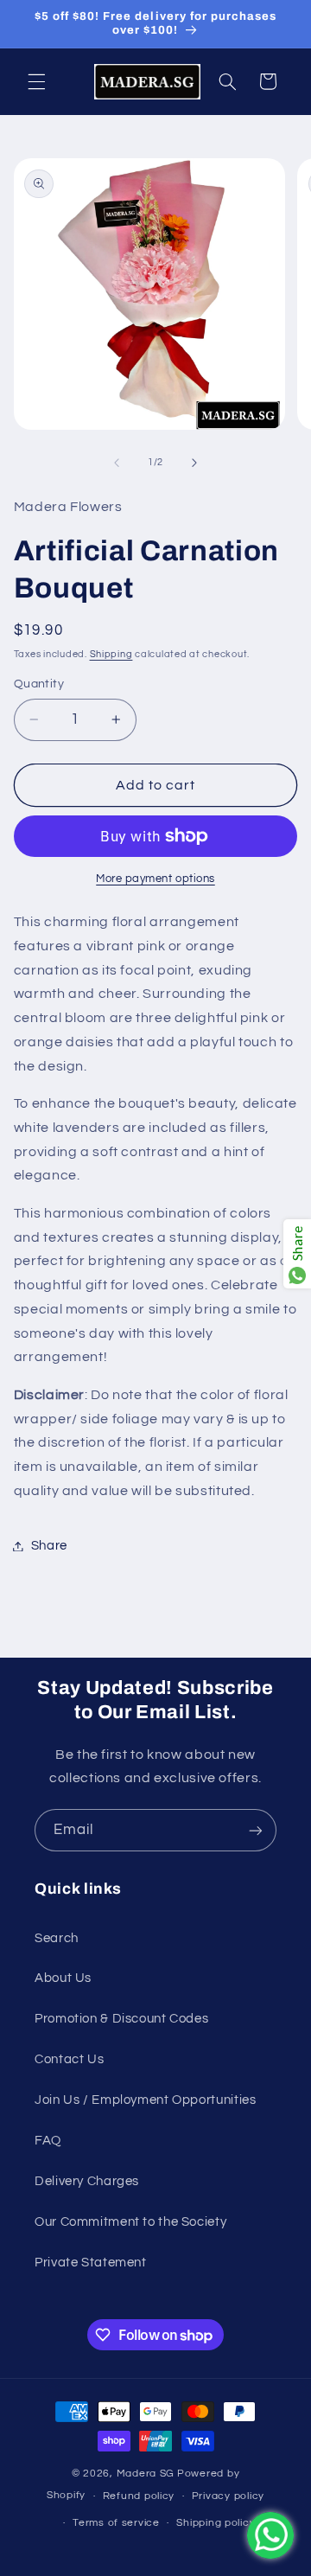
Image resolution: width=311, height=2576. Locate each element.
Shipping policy (216, 2523)
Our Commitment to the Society (130, 2222)
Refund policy (139, 2496)
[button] (36, 81)
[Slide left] (117, 463)
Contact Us (69, 2059)
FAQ (48, 2141)
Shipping (111, 654)
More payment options (155, 879)
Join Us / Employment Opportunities (145, 2100)
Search (57, 1938)
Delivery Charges (87, 2181)
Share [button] (49, 1546)
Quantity (39, 684)
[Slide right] (194, 463)
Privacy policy (228, 2496)
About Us (63, 1978)
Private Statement (91, 2263)
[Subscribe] (256, 1830)
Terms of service (116, 2523)
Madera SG (146, 2474)
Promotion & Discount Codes (121, 2019)
